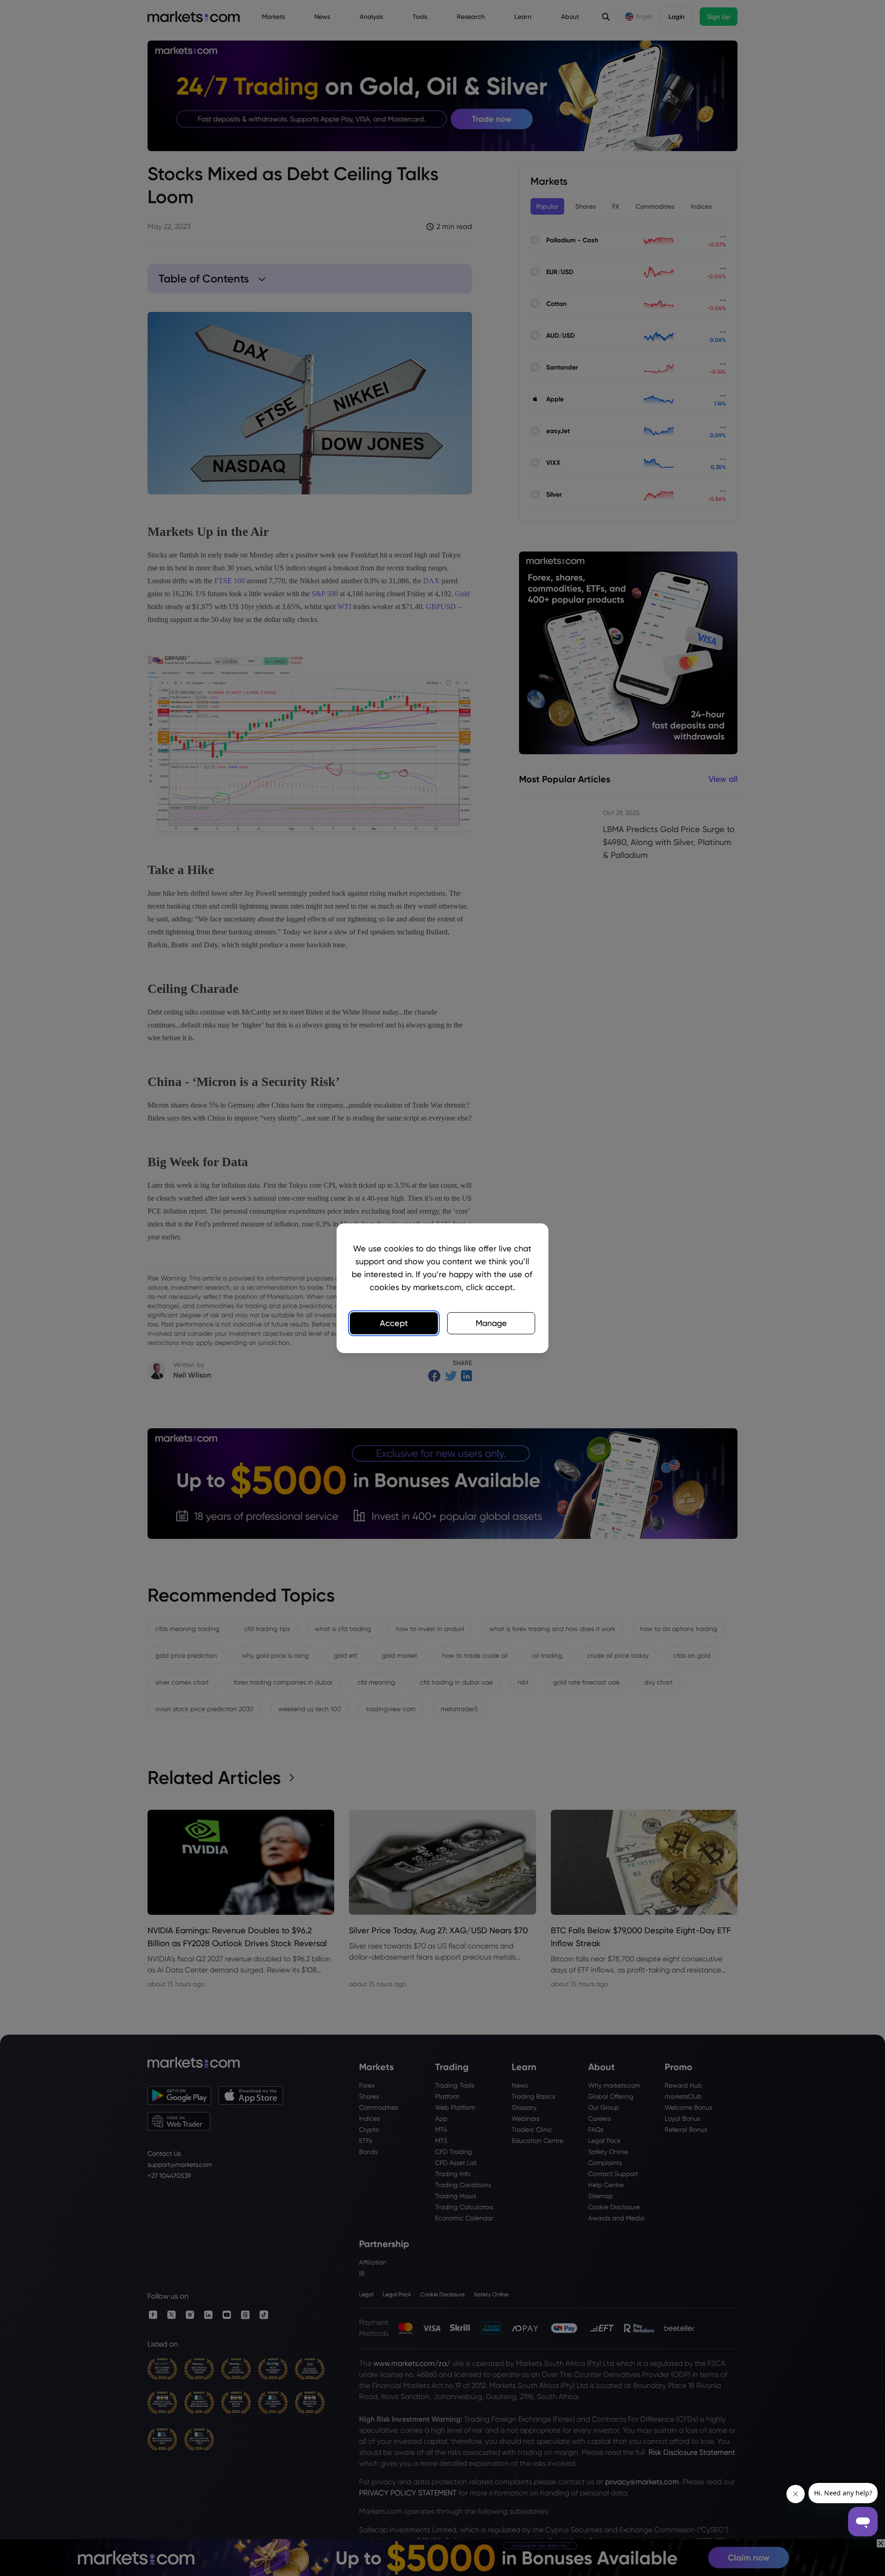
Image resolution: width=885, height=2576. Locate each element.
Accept (394, 1323)
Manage (491, 1323)
